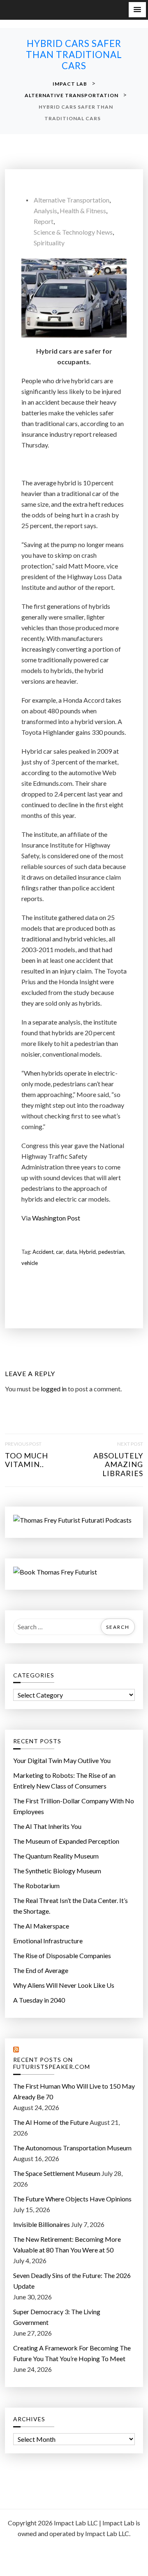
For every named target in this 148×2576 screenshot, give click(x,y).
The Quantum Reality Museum (56, 1856)
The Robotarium (36, 1885)
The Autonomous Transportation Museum (72, 2148)
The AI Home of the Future (51, 2122)
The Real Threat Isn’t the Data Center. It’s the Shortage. (71, 1906)
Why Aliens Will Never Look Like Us (64, 1985)
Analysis (45, 211)
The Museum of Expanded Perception (66, 1841)
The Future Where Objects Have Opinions (72, 2199)
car (60, 1252)
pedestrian (111, 1252)
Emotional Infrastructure (48, 1941)
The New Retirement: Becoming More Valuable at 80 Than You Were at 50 (67, 2244)
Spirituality (49, 243)
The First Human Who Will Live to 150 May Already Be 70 (74, 2091)
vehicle (30, 1263)
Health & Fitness (83, 211)
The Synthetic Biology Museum (57, 1871)
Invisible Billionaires (42, 2224)
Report (44, 221)
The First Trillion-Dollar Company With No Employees (74, 1806)
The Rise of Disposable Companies (62, 1955)
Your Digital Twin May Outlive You (62, 1760)
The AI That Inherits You (47, 1826)
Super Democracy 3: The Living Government (57, 2317)
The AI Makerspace (41, 1926)
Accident (43, 1252)
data (71, 1252)
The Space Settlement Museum (57, 2173)
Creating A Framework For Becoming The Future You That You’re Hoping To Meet (72, 2353)
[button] (137, 10)
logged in (54, 1389)
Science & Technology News (73, 232)
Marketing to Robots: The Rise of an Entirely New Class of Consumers (64, 1781)
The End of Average (41, 1970)
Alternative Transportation (72, 200)
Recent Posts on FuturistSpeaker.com (52, 2063)
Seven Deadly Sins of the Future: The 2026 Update (72, 2281)
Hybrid (88, 1252)
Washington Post (56, 1218)
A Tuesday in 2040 (39, 2000)
